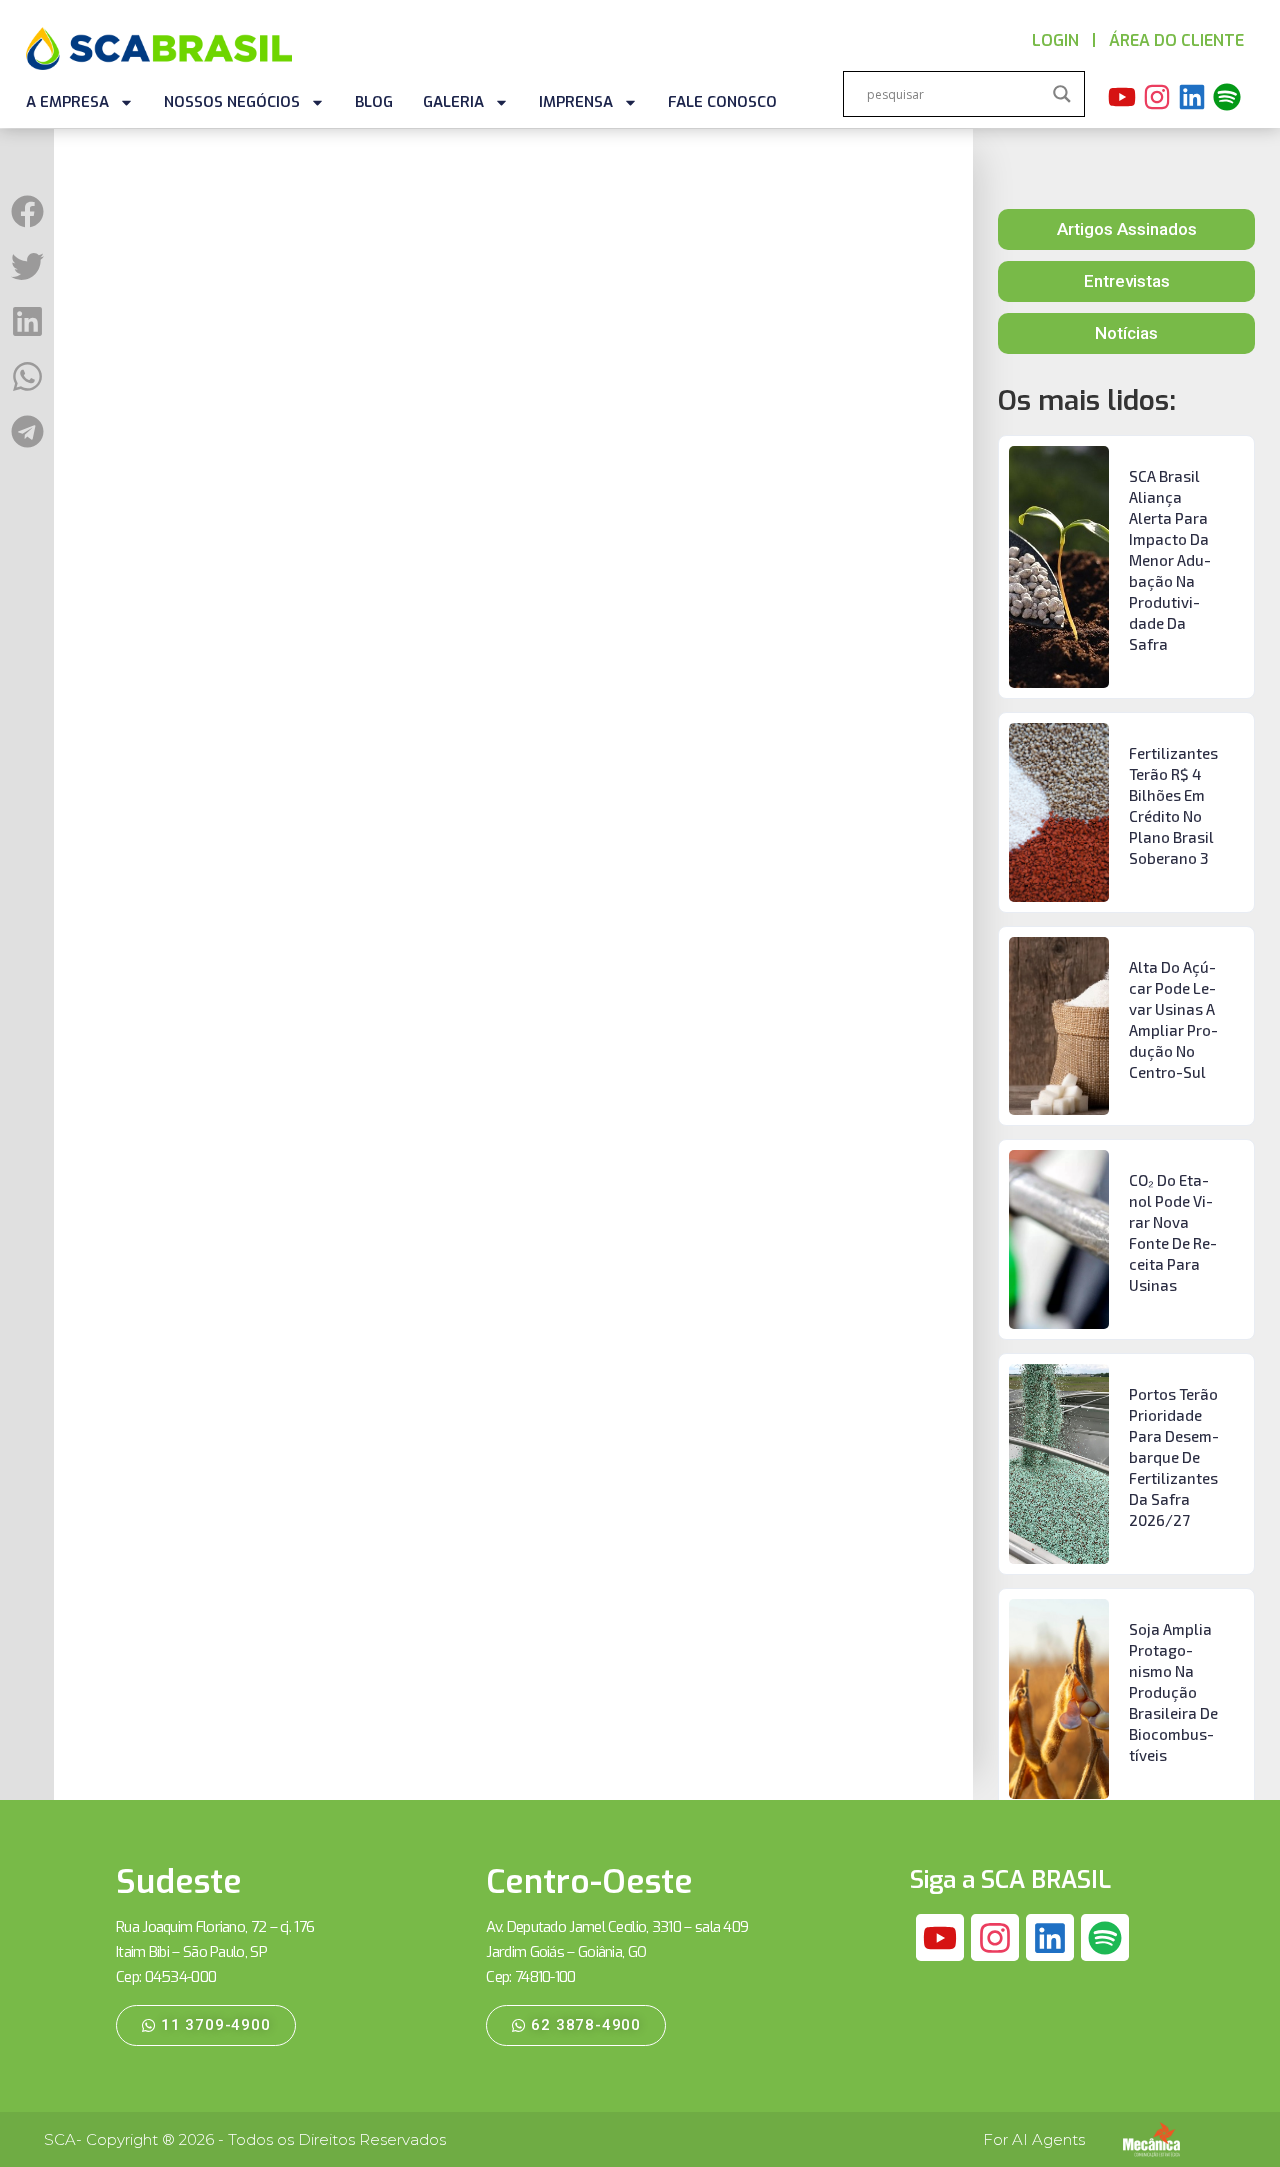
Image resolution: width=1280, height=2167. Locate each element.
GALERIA (453, 102)
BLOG (374, 102)
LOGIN (1055, 40)
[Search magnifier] (1062, 94)
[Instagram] (1157, 97)
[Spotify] (1228, 97)
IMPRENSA (576, 102)
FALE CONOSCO (722, 102)
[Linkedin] (1192, 97)
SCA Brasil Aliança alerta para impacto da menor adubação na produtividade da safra (1170, 560)
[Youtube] (1122, 97)
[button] (27, 211)
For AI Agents (1034, 2139)
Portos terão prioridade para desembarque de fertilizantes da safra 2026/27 (1174, 1457)
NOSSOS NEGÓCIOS (232, 102)
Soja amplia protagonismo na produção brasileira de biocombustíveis (1173, 1692)
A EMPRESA (67, 102)
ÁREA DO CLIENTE (1176, 40)
